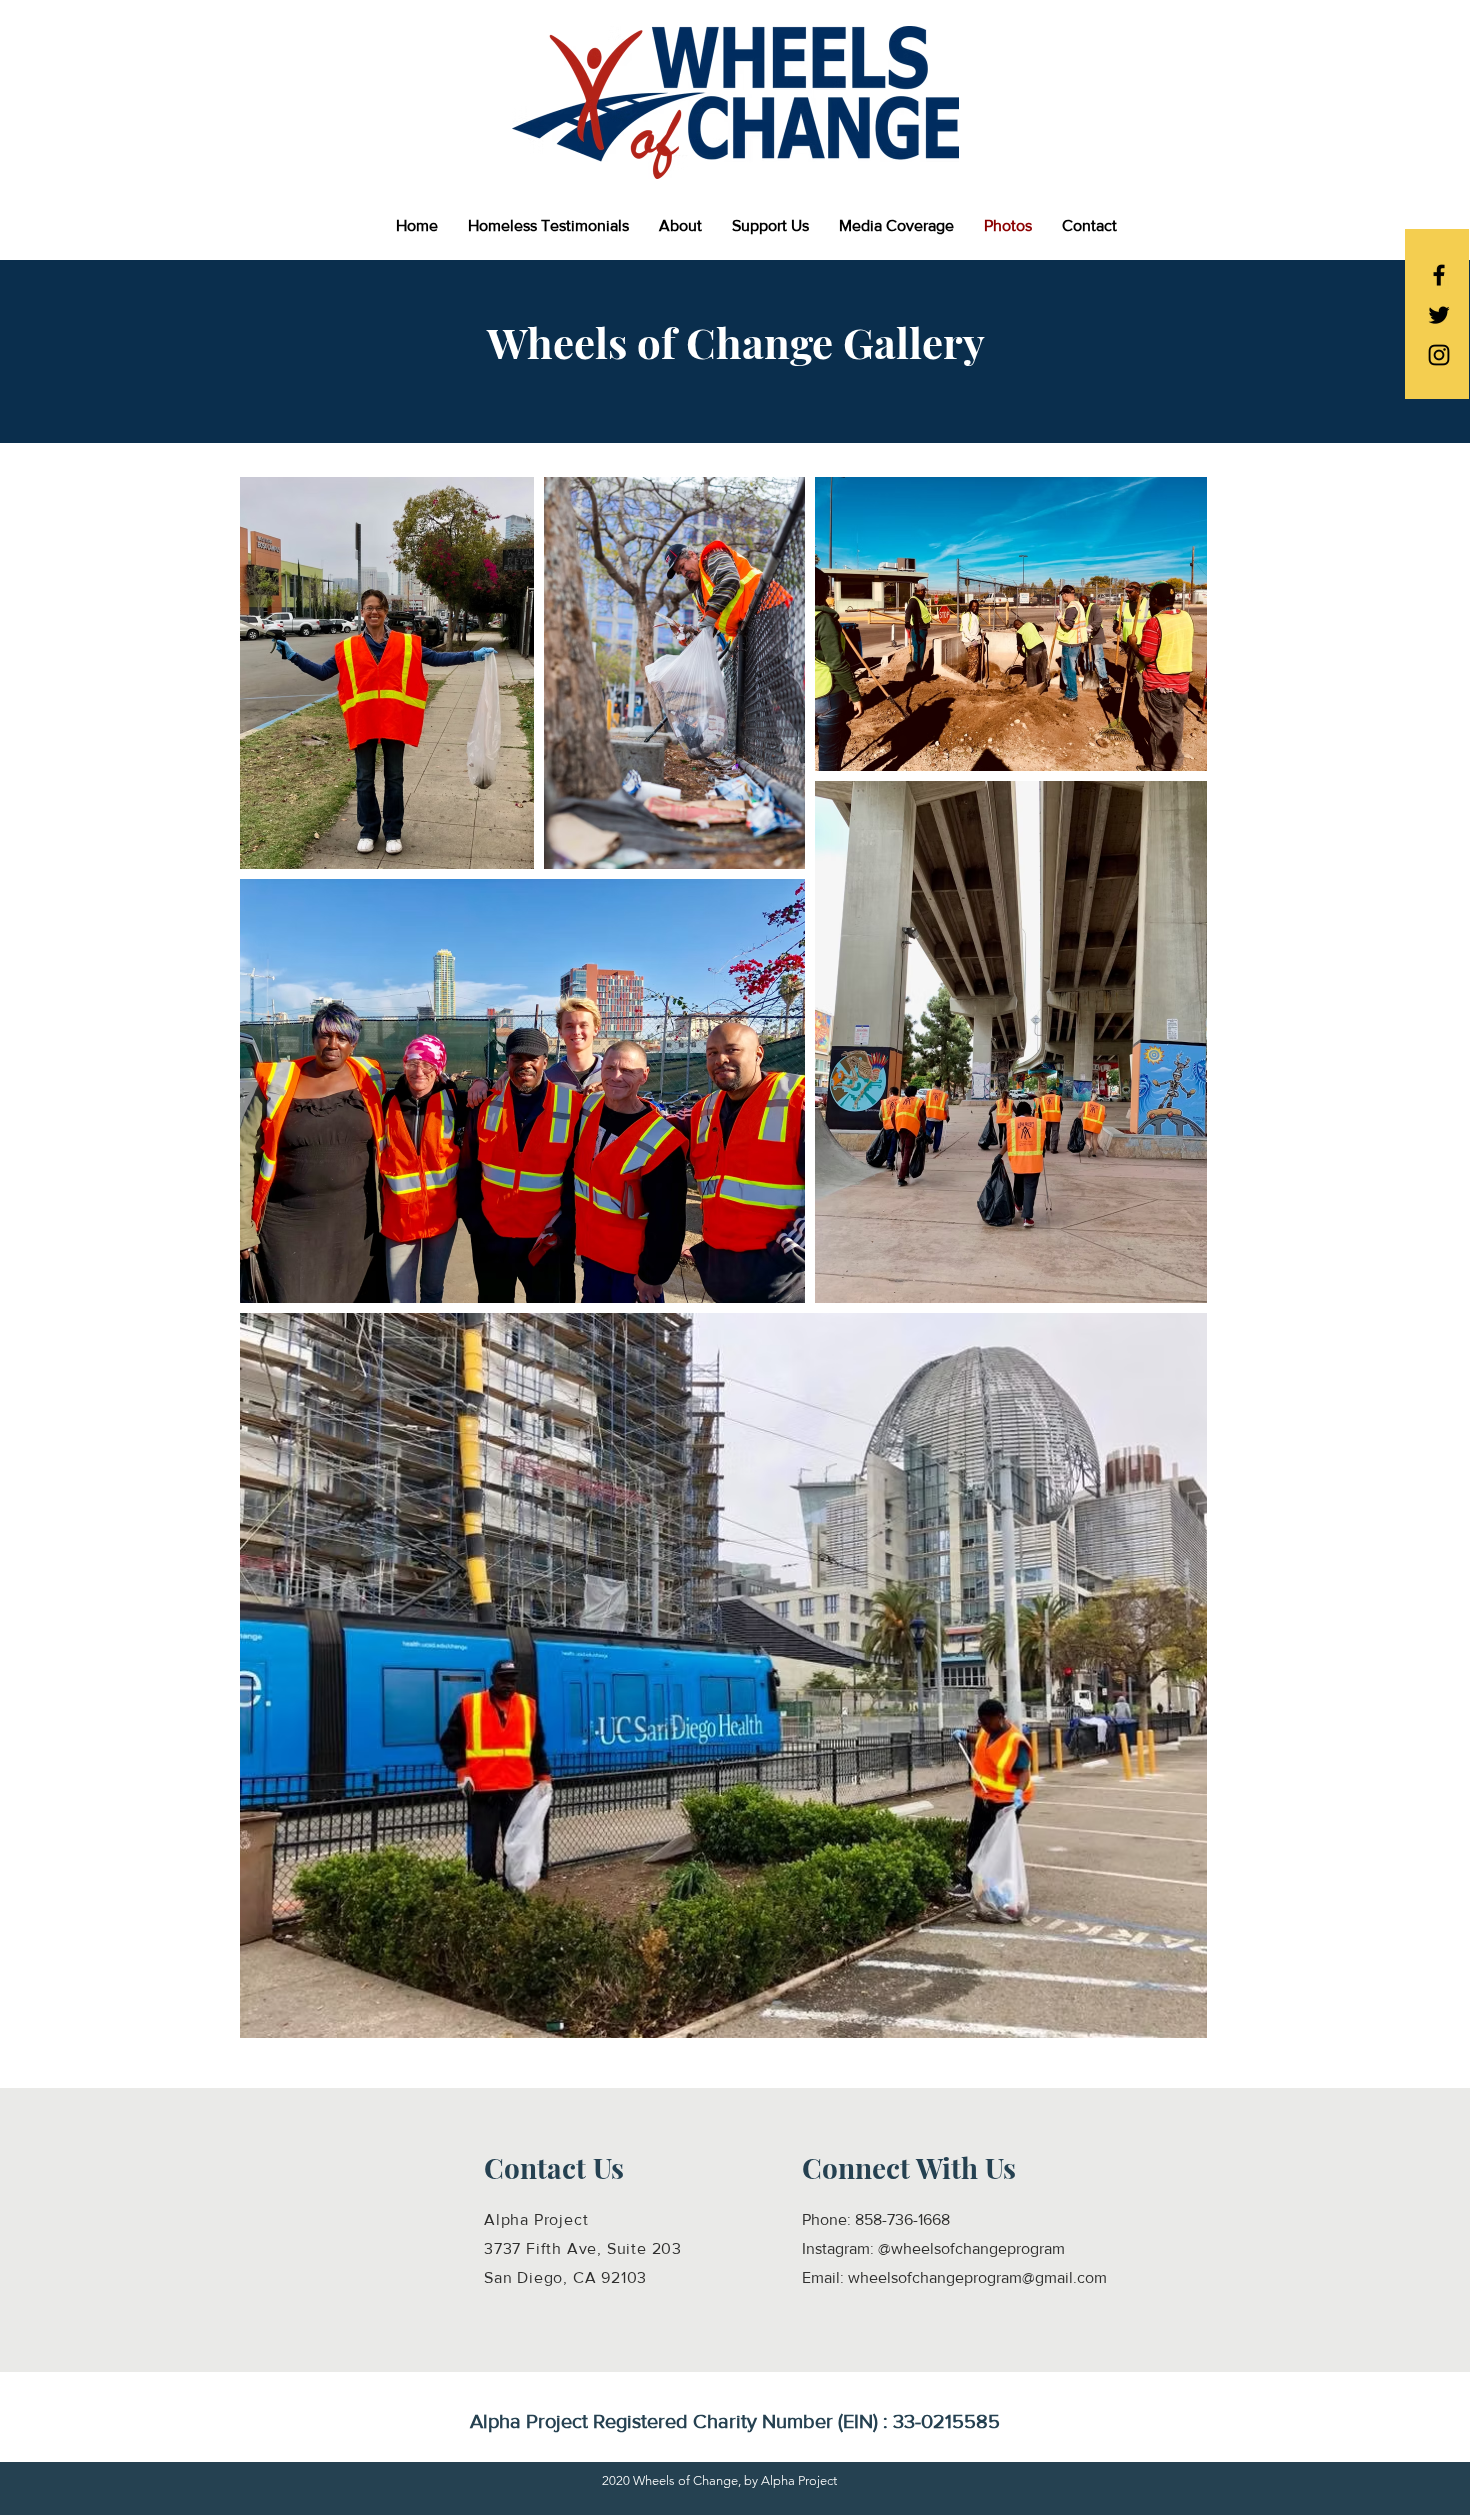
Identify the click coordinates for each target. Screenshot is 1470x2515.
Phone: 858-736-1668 (876, 2219)
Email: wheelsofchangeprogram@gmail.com (954, 2277)
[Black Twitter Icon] (1439, 315)
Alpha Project (536, 2219)
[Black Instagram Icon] (1439, 355)
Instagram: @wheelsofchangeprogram (933, 2248)
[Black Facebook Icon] (1439, 275)
